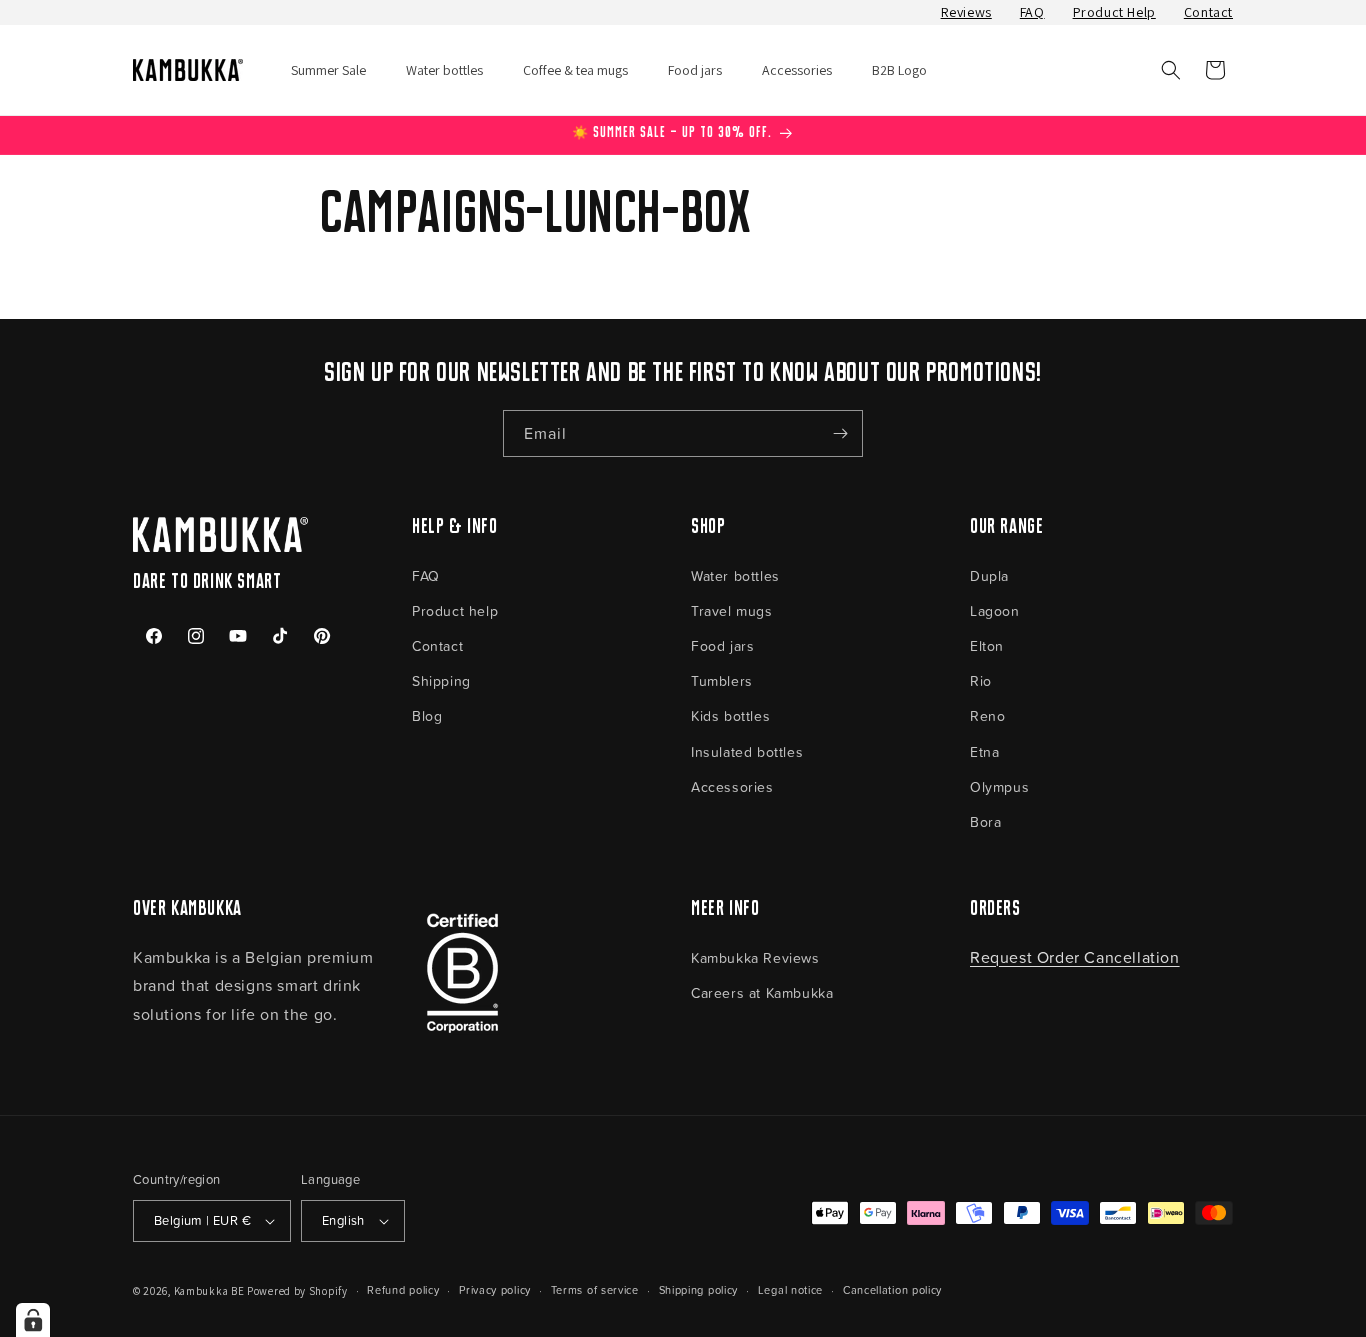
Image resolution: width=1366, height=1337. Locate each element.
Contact (1208, 12)
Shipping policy (699, 1289)
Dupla (989, 575)
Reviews (966, 12)
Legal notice (790, 1289)
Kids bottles (730, 715)
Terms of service (595, 1289)
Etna (984, 751)
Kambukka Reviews (755, 957)
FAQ (1032, 12)
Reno (987, 715)
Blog (427, 715)
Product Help (1114, 12)
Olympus (999, 786)
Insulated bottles (747, 751)
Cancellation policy (892, 1289)
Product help (455, 610)
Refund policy (403, 1289)
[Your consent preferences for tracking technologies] (33, 1320)
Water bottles (735, 575)
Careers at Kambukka (762, 992)
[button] (1171, 70)
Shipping (441, 680)
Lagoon (995, 610)
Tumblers (722, 680)
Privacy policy (495, 1289)
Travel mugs (732, 610)
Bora (985, 821)
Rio (981, 680)
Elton (987, 645)
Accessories (732, 786)
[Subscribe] (840, 433)
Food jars (722, 645)
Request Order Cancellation (1075, 957)
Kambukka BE (209, 1291)
